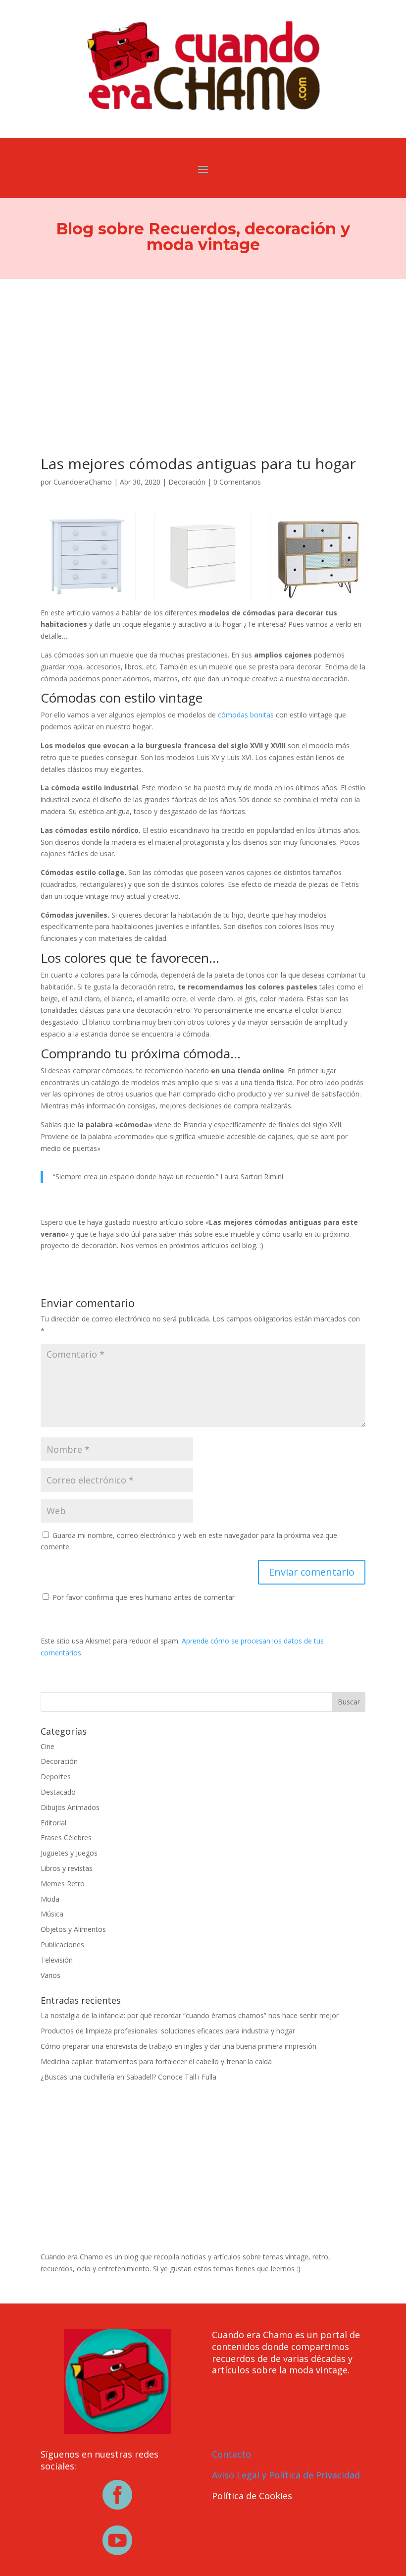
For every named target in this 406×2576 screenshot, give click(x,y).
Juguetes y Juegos (69, 1853)
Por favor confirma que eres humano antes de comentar (143, 1597)
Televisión (57, 1960)
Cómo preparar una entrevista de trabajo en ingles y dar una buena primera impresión (178, 2046)
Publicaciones (62, 1945)
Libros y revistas (67, 1868)
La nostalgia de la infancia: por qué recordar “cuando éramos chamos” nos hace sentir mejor (190, 2015)
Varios (51, 1975)
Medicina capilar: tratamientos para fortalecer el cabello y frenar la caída (156, 2061)
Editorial (53, 1823)
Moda (50, 1899)
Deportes (56, 1777)
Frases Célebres (66, 1837)
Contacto (231, 2454)
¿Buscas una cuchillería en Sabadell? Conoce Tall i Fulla (128, 2077)
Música (52, 1914)
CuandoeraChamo (83, 482)
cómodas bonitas (246, 715)
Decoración (187, 482)
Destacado (58, 1792)
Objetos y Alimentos (73, 1929)
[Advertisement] (203, 353)
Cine (48, 1746)
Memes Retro (63, 1884)
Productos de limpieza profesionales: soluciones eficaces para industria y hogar (168, 2031)
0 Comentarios (237, 482)
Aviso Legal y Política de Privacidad (286, 2475)
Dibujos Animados (70, 1807)
